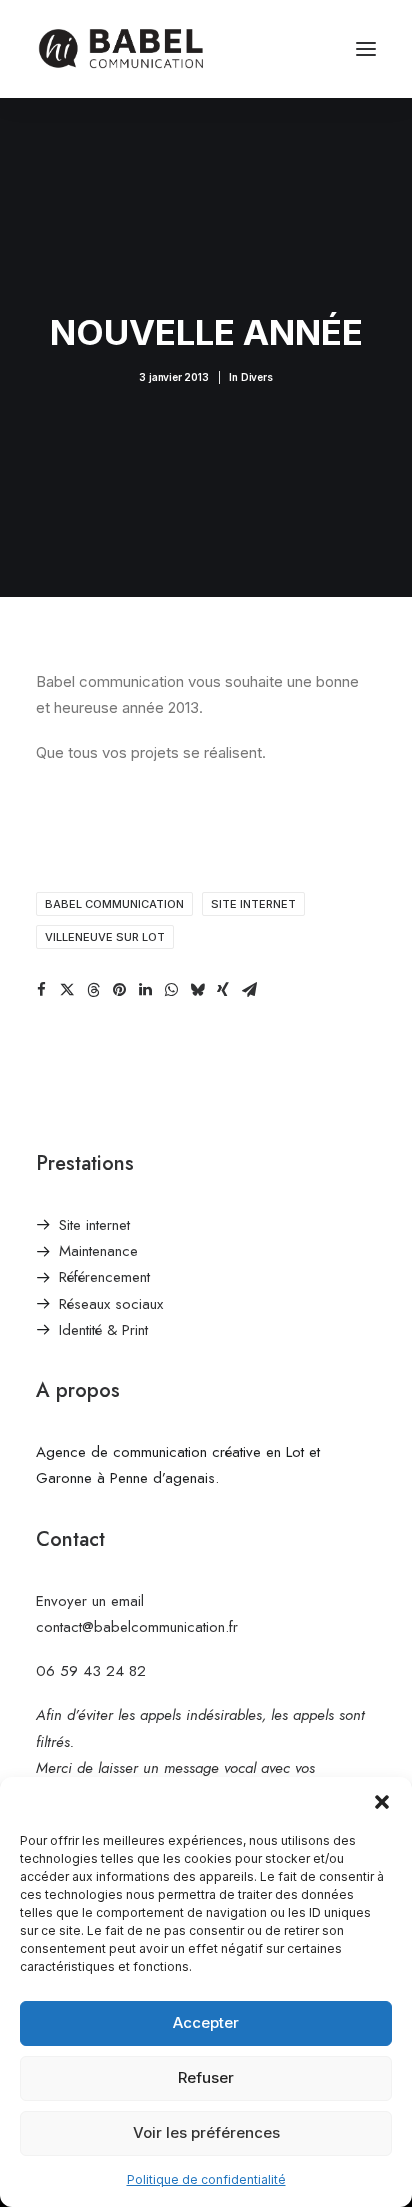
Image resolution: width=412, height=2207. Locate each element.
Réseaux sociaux (111, 1304)
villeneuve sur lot (105, 937)
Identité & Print (103, 1330)
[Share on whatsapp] (171, 990)
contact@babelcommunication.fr (137, 1627)
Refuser (206, 2077)
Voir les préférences (206, 2132)
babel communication (114, 904)
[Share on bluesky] (197, 990)
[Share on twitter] (67, 990)
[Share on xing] (223, 990)
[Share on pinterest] (119, 990)
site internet (253, 904)
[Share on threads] (93, 990)
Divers (257, 377)
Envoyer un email (90, 1601)
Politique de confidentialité (206, 2179)
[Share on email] (249, 990)
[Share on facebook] (41, 990)
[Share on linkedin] (145, 990)
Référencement (104, 1277)
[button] (382, 1802)
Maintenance (98, 1251)
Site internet (94, 1225)
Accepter (206, 2022)
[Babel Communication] (120, 49)
